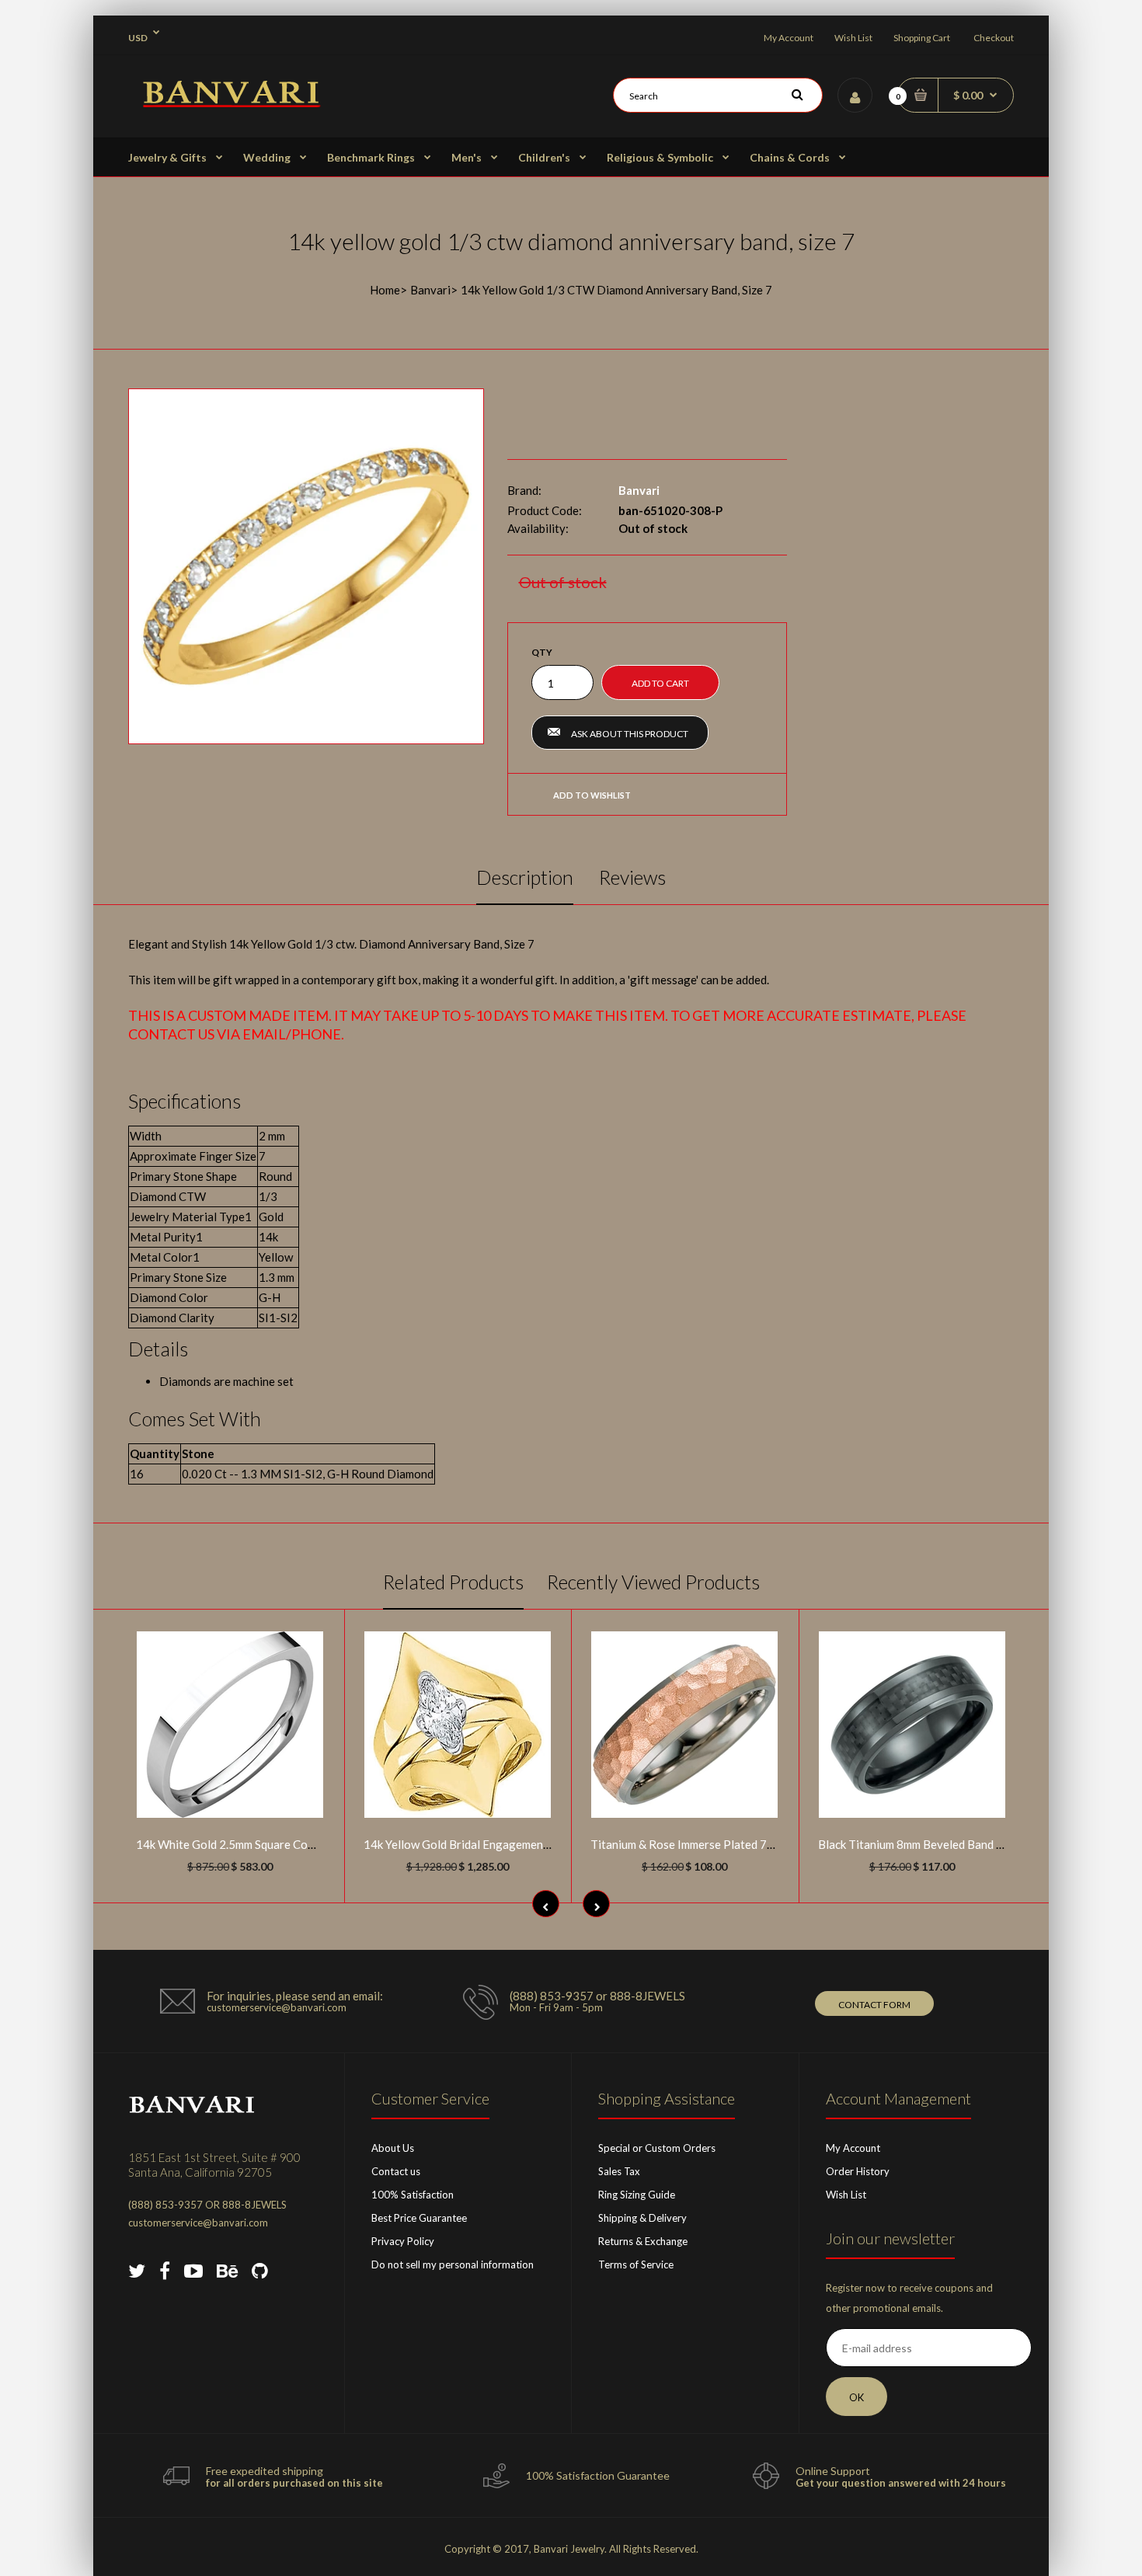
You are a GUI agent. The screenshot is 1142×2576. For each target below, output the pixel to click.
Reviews (632, 877)
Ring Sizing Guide (637, 2195)
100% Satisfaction (413, 2195)
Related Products (453, 1582)
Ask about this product (630, 734)
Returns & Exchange (643, 2241)
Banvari (430, 290)
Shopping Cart (922, 38)
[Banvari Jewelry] (231, 103)
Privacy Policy (403, 2241)
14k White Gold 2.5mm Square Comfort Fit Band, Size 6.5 (282, 1844)
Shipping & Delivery (642, 2218)
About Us (393, 2148)
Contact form (874, 2005)
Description (525, 877)
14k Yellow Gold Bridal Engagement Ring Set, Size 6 (496, 1844)
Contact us (396, 2171)
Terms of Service (636, 2264)
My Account (789, 38)
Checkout (994, 38)
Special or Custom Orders (657, 2148)
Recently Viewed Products (653, 1582)
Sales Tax (619, 2171)
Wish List (853, 38)
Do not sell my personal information (453, 2264)
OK (856, 2397)
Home (385, 290)
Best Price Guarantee (419, 2218)
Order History (858, 2171)
